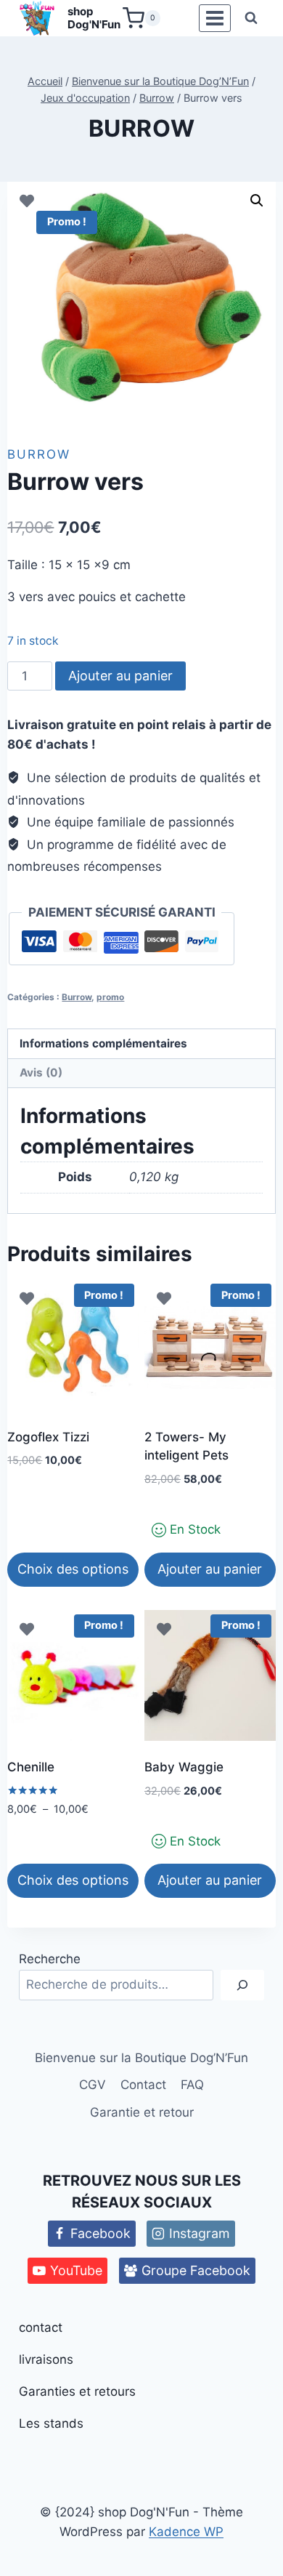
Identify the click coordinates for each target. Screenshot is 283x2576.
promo (110, 997)
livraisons (46, 2359)
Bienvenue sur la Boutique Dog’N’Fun (141, 2058)
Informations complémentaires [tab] (103, 1043)
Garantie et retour (142, 2112)
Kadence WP (186, 2532)
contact (41, 2327)
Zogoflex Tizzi (48, 1437)
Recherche (50, 1959)
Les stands (51, 2423)
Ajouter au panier (120, 676)
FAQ (192, 2085)
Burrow (142, 128)
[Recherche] (242, 1985)
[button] (257, 201)
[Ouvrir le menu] (214, 19)
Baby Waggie (184, 1767)
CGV (93, 2085)
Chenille (31, 1767)
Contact (143, 2085)
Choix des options (73, 1569)
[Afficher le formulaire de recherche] (251, 18)
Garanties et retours (77, 2391)
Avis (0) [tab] (41, 1072)
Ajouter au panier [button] (210, 1569)
